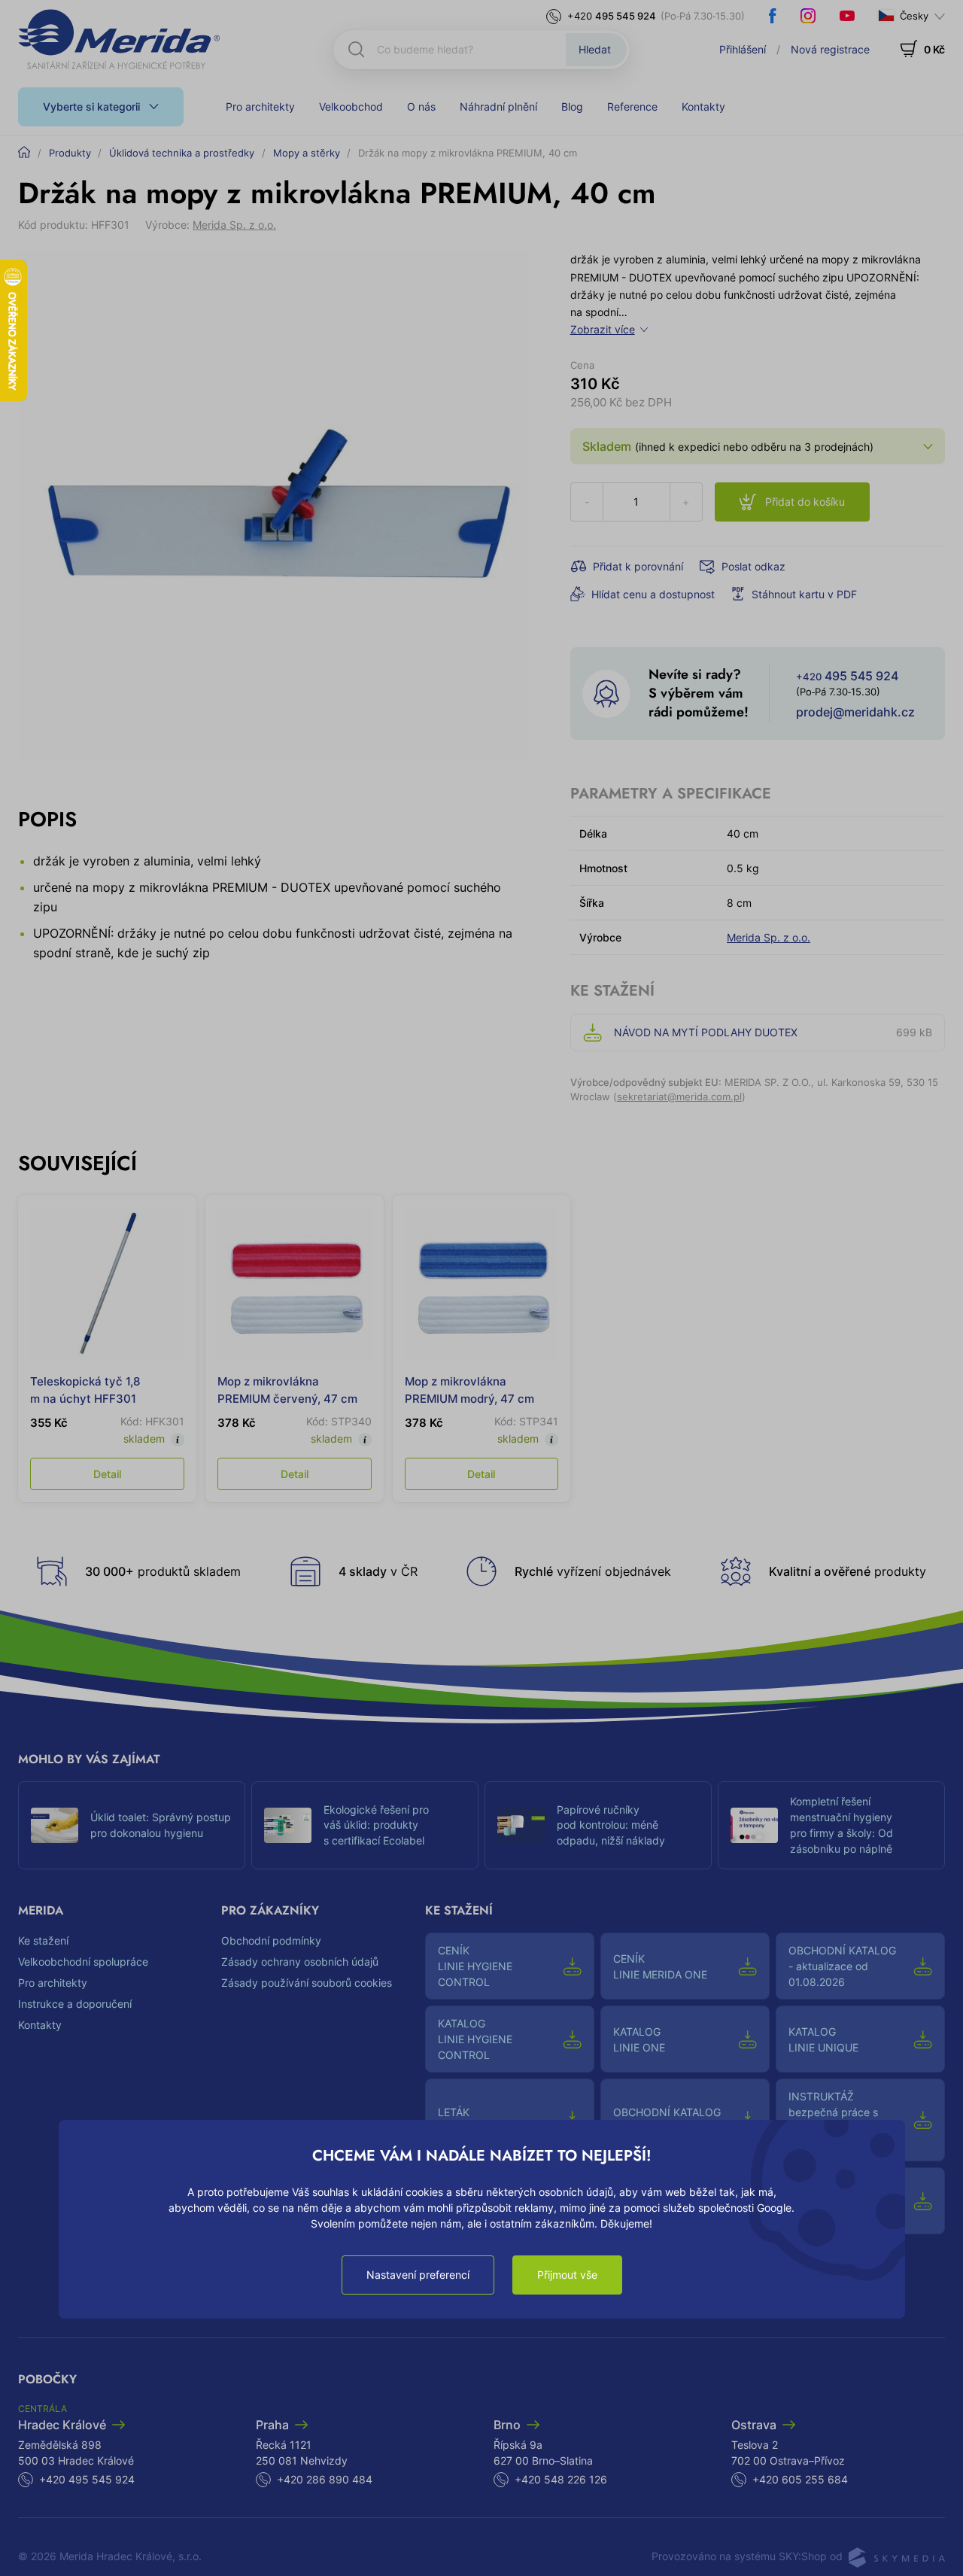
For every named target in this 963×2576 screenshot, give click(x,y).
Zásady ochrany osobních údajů (300, 1962)
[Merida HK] (119, 39)
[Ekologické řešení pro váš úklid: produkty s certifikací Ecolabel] (288, 1825)
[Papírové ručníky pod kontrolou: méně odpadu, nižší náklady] (521, 1825)
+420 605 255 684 (800, 2479)
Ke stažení (43, 1940)
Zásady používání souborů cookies (307, 1983)
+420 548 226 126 (561, 2479)
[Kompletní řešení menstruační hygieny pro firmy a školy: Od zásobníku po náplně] (754, 1825)
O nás (421, 106)
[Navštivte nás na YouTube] (847, 16)
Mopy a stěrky (307, 153)
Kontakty (703, 106)
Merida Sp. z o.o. (234, 225)
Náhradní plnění (498, 106)
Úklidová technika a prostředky (182, 153)
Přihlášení (743, 49)
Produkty (70, 153)
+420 (612, 16)
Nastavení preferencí (418, 2275)
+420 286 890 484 (325, 2479)
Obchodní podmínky (271, 1940)
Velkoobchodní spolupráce (83, 1962)
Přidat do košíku (805, 502)
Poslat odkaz (753, 566)
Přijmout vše (567, 2275)
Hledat (595, 49)
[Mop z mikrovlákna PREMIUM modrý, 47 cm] (482, 1284)
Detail (107, 1474)
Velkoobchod (351, 106)
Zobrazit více (603, 329)
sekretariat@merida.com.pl (679, 1096)
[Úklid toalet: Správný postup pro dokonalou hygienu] (55, 1825)
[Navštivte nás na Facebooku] (773, 16)
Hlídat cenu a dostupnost (653, 594)
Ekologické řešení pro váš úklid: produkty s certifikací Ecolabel (376, 1825)
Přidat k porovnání (638, 566)
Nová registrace (830, 49)
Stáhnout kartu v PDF (804, 594)
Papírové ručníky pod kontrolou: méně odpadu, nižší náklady (611, 1825)
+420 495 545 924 (87, 2479)
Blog (572, 106)
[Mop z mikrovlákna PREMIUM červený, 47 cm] (295, 1284)
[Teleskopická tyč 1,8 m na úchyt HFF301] (107, 1284)
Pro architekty (260, 106)
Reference (632, 106)
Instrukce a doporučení (75, 2004)
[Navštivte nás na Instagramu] (808, 16)
